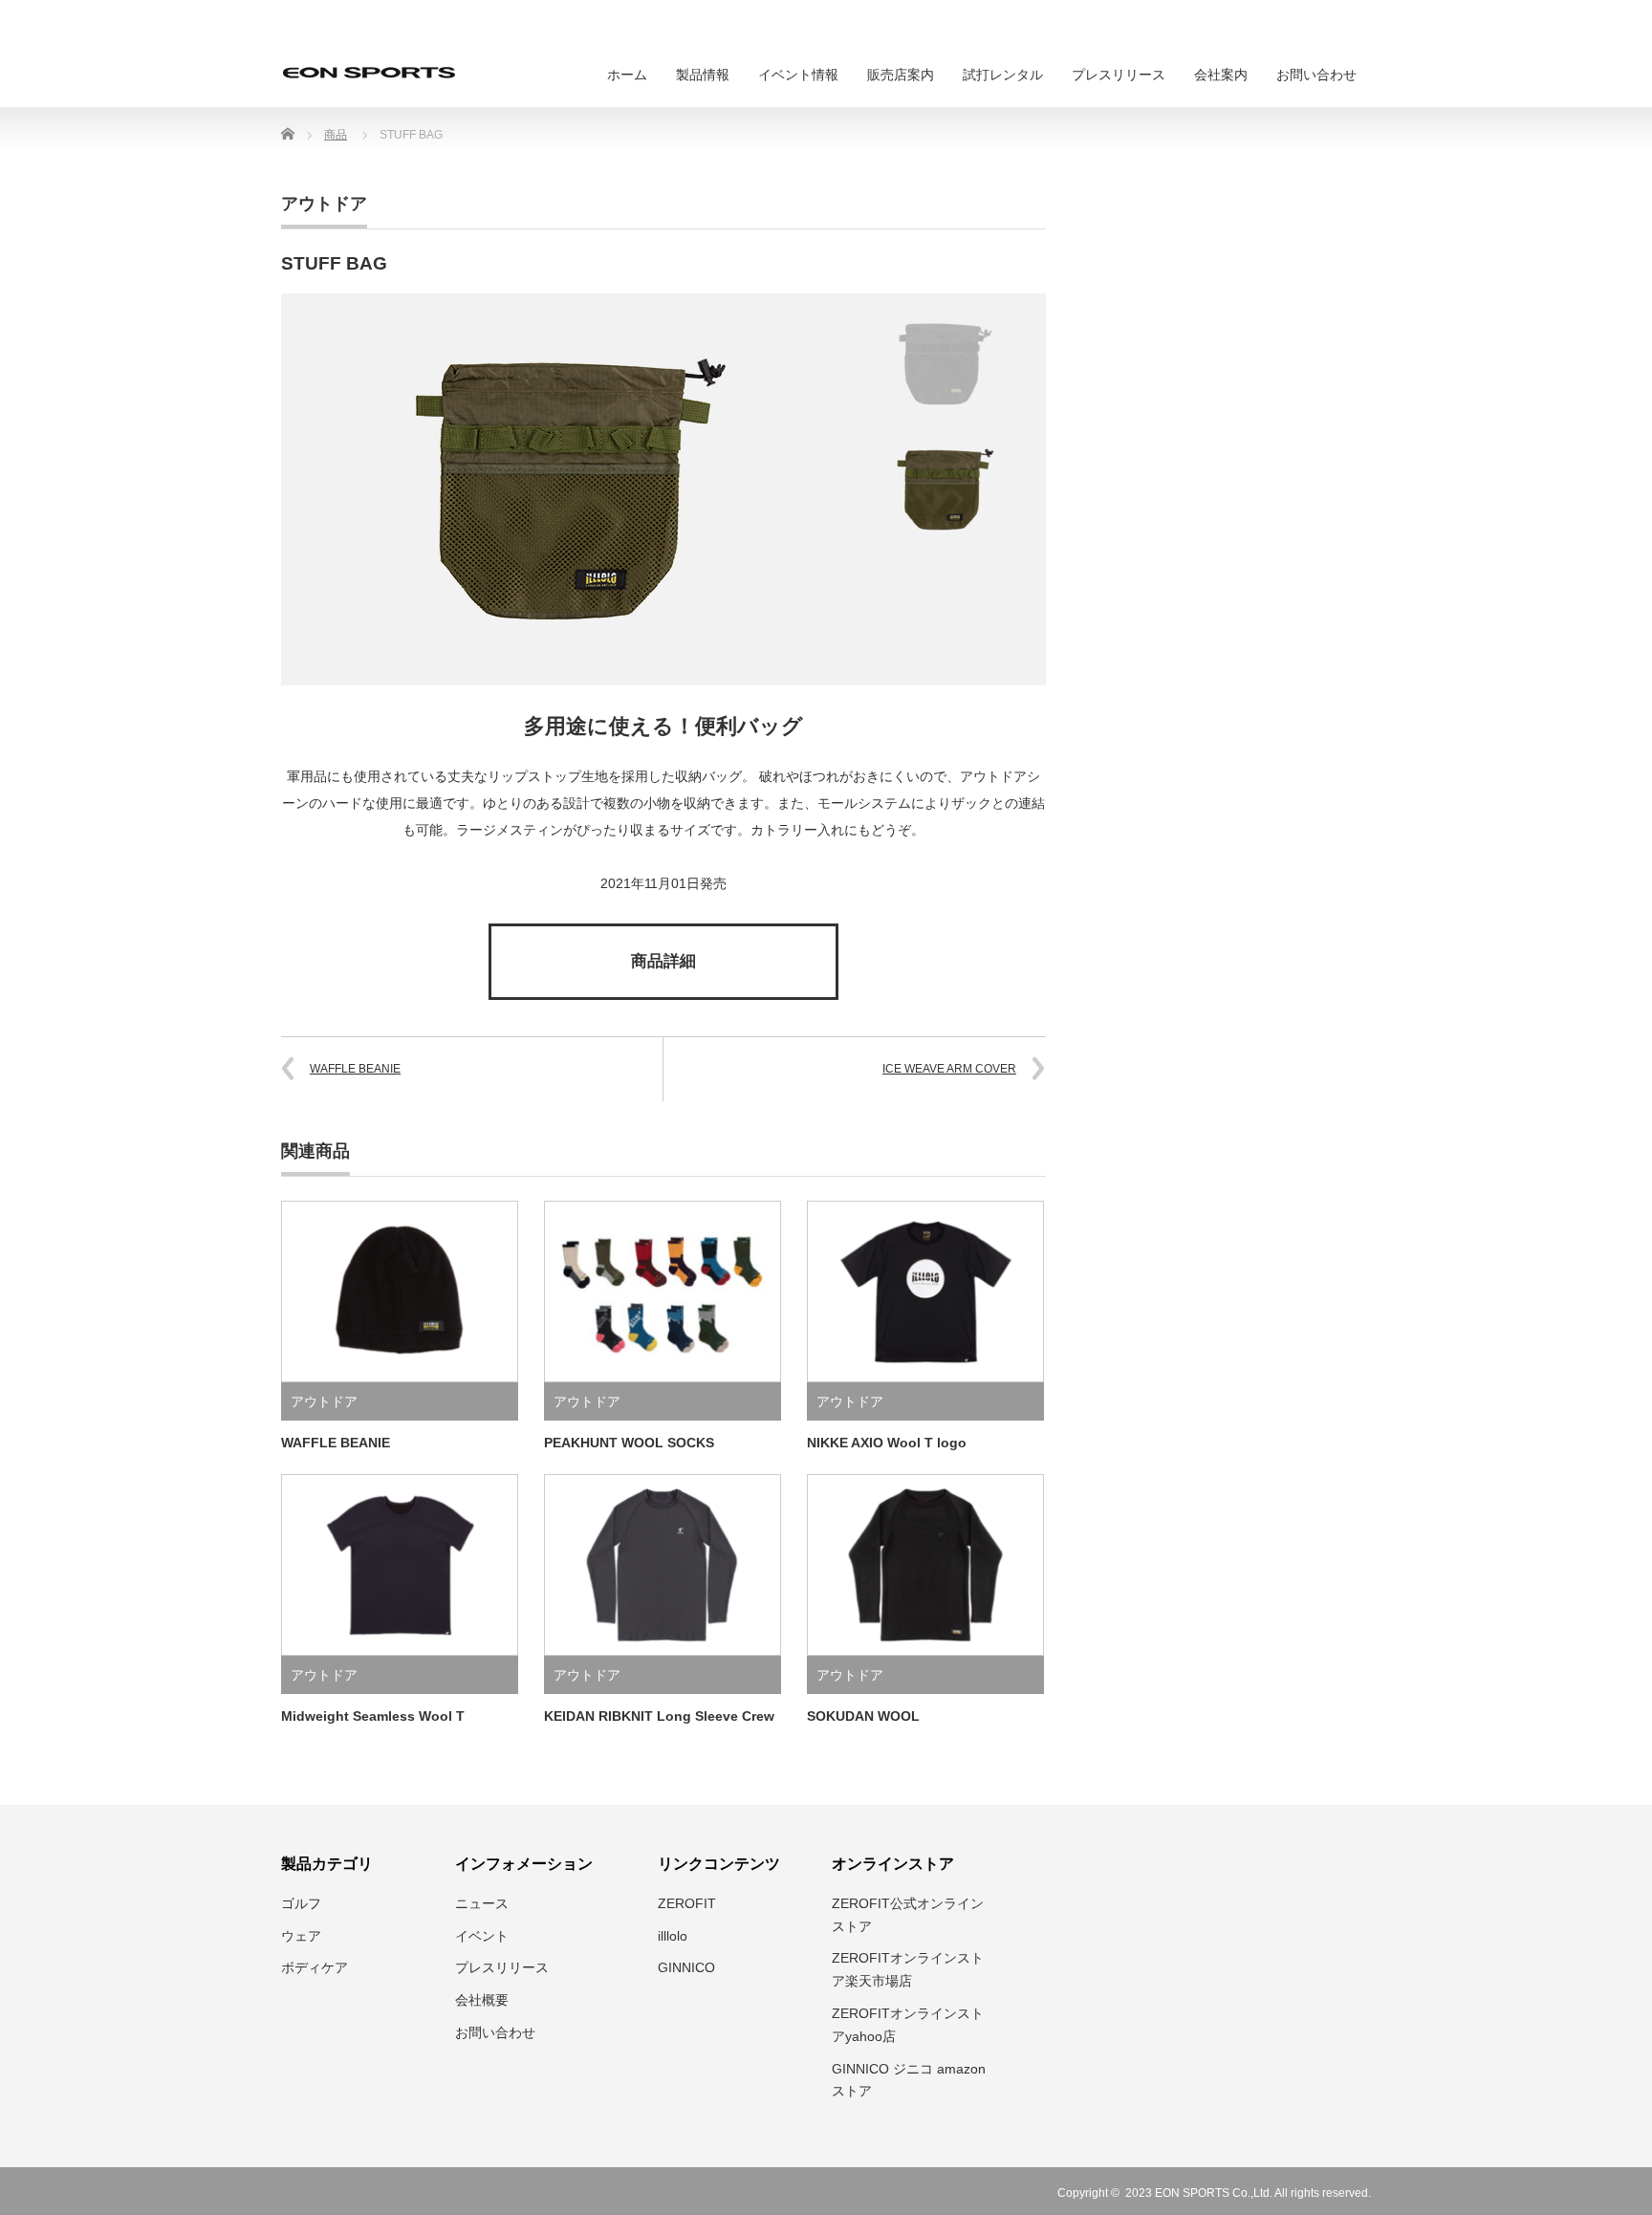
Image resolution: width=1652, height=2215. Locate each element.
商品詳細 (663, 961)
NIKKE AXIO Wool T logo (887, 1443)
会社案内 (1221, 75)
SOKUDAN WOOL (863, 1716)
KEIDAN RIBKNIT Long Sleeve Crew (659, 1716)
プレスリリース (1119, 75)
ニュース (482, 1903)
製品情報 (703, 75)
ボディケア (315, 1967)
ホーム (627, 75)
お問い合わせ (1316, 75)
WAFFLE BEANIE (355, 1069)
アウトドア (324, 204)
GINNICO (686, 1967)
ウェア (301, 1936)
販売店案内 (901, 75)
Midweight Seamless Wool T (373, 1716)
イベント (482, 1936)
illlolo (673, 1936)
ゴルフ (301, 1903)
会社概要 (482, 2000)
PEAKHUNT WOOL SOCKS (629, 1443)
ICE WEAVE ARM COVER (949, 1069)
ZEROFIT (687, 1903)
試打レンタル (1003, 75)
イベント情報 (798, 75)
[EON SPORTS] (369, 73)
